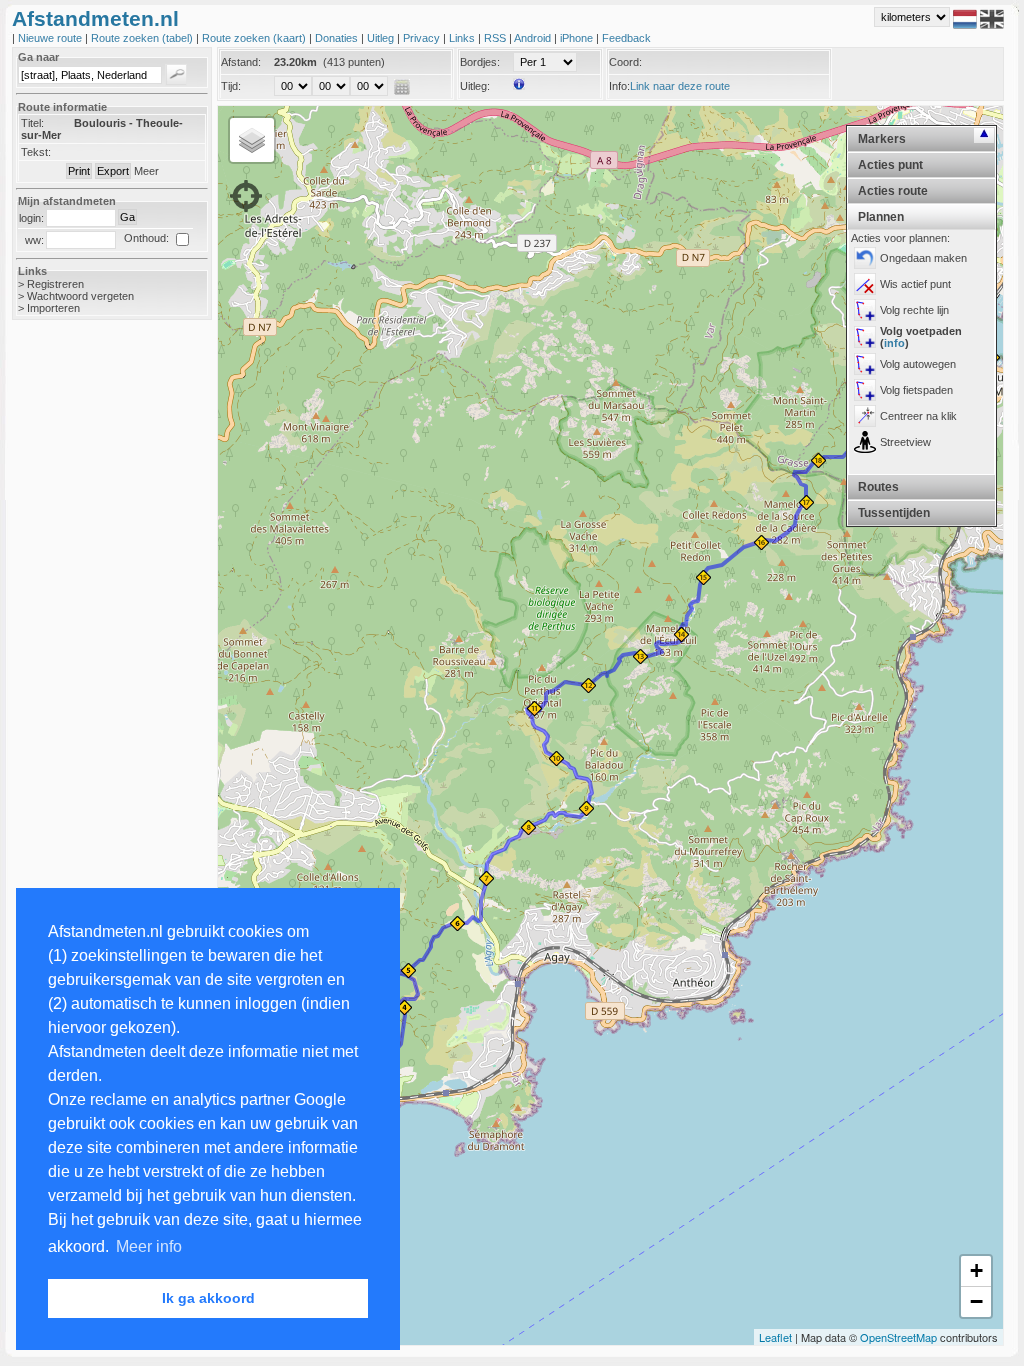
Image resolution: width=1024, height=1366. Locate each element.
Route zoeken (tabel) (143, 38)
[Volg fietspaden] (865, 390)
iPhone (578, 38)
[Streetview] (865, 442)
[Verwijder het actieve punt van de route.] (865, 284)
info (894, 343)
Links (463, 38)
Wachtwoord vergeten (80, 296)
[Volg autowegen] (865, 364)
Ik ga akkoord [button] (208, 1298)
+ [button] (976, 1270)
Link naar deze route (680, 86)
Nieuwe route (51, 38)
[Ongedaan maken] (865, 258)
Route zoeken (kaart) (255, 38)
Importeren (53, 308)
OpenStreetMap (898, 1337)
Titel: (32, 123)
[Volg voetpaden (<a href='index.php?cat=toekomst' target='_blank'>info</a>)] (865, 337)
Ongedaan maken (923, 258)
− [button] (976, 1301)
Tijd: (231, 86)
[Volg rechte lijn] (865, 310)
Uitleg (382, 38)
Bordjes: (480, 62)
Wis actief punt (915, 284)
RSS (496, 38)
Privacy (423, 38)
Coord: (625, 62)
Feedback (626, 38)
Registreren (55, 284)
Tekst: (36, 152)
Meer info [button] (149, 1246)
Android (534, 38)
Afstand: (241, 62)
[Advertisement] (92, 652)
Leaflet (775, 1337)
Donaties (338, 38)
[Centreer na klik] (865, 416)
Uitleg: (475, 86)
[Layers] (252, 140)
